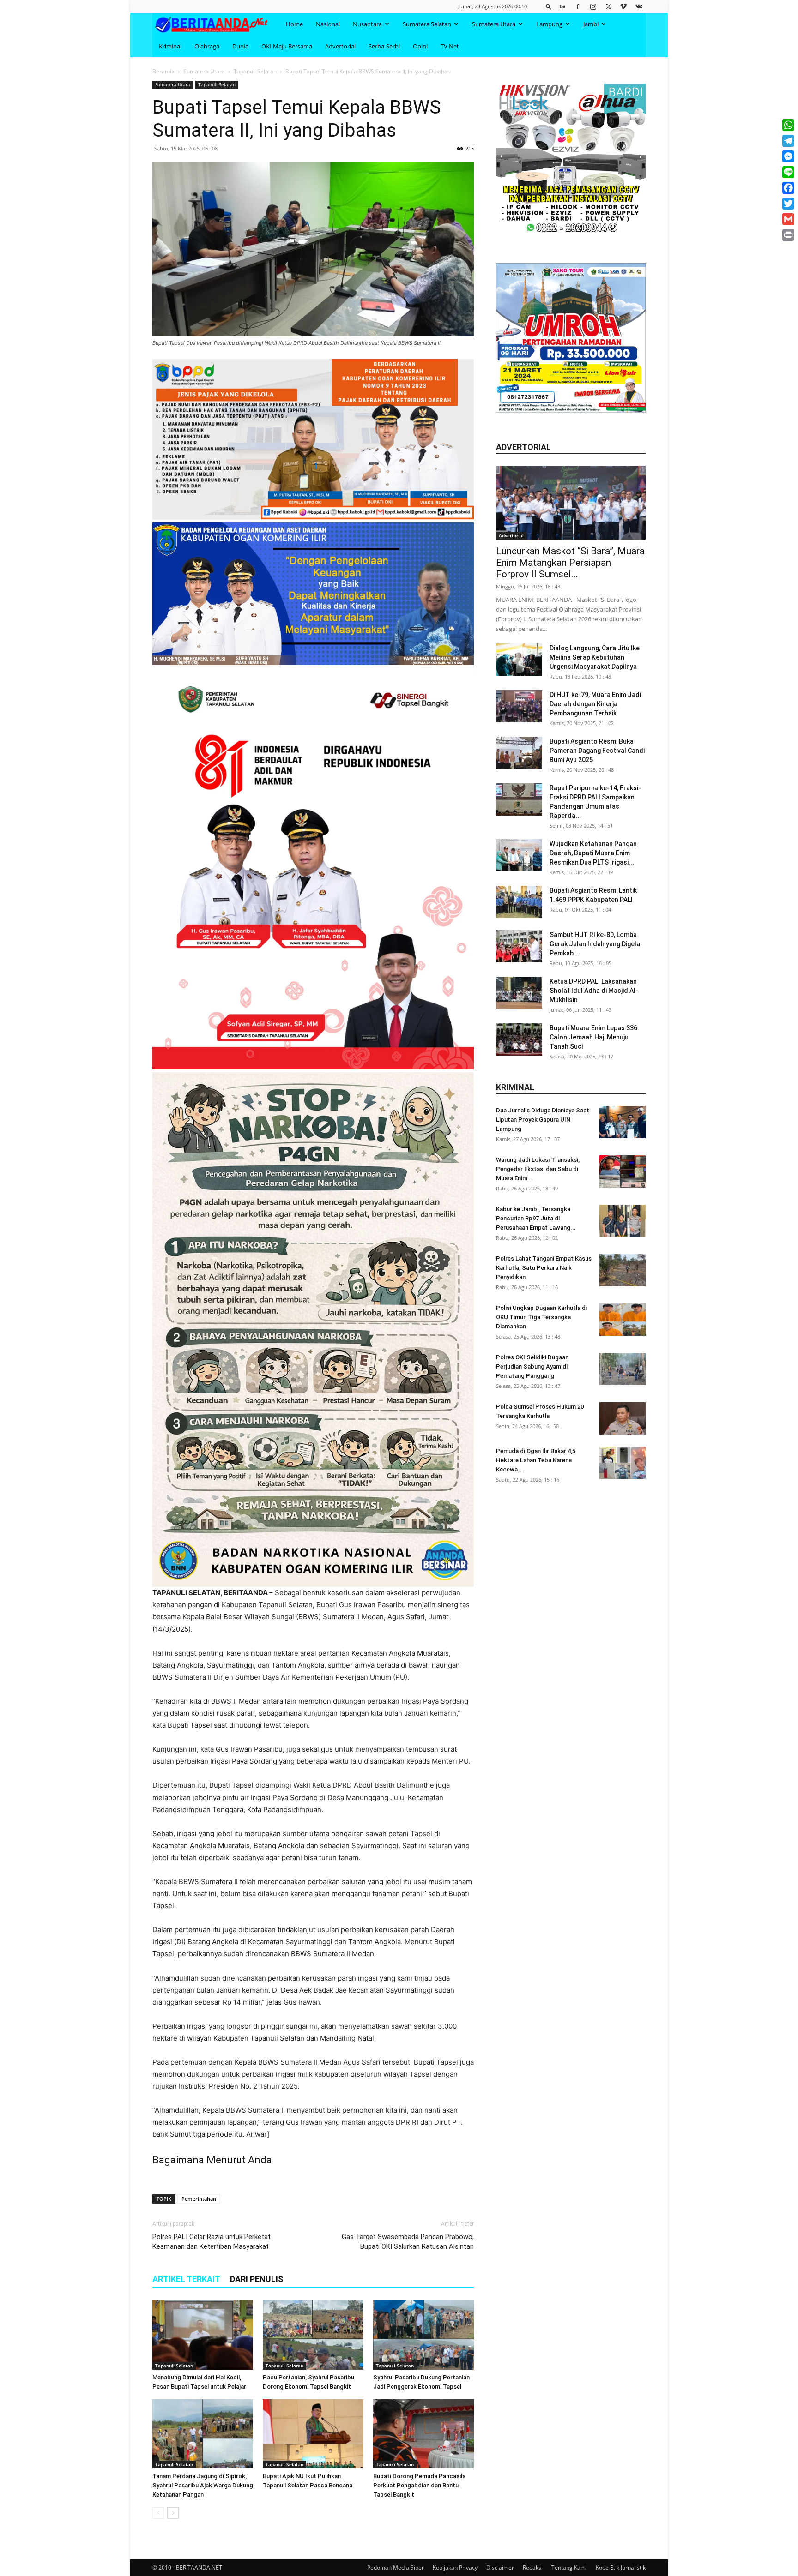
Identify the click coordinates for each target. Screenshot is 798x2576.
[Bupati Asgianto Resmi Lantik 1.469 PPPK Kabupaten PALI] (519, 902)
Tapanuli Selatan (255, 71)
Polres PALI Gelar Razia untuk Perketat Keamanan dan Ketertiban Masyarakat (212, 2242)
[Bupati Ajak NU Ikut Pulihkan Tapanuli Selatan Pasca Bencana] (313, 2434)
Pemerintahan (199, 2199)
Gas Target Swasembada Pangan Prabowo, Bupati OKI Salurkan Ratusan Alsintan (408, 2242)
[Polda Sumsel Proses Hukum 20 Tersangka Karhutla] (623, 1418)
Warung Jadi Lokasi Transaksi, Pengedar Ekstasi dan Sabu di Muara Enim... (538, 1169)
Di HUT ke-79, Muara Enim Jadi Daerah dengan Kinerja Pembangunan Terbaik (595, 704)
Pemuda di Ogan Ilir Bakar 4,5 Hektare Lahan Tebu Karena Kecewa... (536, 1460)
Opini (420, 46)
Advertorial (340, 46)
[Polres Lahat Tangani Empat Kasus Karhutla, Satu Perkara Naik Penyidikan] (623, 1270)
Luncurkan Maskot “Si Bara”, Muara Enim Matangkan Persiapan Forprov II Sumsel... (570, 563)
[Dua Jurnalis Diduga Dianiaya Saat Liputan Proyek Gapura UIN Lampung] (623, 1122)
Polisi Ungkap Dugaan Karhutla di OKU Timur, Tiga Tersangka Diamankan (541, 1317)
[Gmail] (788, 219)
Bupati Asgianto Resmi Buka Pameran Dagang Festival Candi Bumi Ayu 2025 (597, 751)
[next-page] (173, 2513)
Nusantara (367, 24)
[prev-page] (158, 2513)
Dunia (240, 46)
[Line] (788, 172)
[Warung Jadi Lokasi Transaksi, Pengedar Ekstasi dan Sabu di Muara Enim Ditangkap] (623, 1171)
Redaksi (533, 2567)
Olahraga (207, 46)
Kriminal (170, 46)
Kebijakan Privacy (455, 2567)
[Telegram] (788, 141)
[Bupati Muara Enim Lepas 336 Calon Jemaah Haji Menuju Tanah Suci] (519, 1039)
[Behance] (562, 6)
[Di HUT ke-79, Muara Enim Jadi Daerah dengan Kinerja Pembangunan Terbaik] (519, 706)
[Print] (788, 235)
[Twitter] (608, 6)
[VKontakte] (639, 6)
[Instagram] (593, 6)
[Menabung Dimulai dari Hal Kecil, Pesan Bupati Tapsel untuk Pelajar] (203, 2335)
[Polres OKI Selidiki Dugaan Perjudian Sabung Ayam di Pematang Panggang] (623, 1369)
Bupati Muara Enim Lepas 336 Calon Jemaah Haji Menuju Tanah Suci (593, 1037)
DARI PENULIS (257, 2279)
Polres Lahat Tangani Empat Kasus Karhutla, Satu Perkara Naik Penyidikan (544, 1268)
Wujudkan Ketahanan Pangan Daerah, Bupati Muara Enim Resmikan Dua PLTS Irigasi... (593, 853)
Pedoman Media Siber (396, 2567)
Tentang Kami (569, 2567)
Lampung (549, 24)
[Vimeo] (623, 6)
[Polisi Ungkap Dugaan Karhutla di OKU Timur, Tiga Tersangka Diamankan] (623, 1320)
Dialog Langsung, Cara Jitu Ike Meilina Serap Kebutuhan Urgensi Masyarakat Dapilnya (595, 657)
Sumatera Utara (494, 24)
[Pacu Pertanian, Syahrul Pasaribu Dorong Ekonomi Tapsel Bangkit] (313, 2335)
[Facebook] (578, 6)
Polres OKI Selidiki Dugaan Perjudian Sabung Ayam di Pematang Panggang (532, 1366)
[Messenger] (788, 156)
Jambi (591, 24)
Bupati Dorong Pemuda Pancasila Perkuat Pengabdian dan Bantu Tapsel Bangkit (419, 2485)
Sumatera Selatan (427, 24)
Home (294, 24)
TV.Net (450, 46)
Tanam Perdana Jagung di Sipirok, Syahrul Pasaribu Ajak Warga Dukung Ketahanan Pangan (203, 2485)
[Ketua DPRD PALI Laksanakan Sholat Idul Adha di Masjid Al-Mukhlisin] (519, 993)
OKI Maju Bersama (287, 46)
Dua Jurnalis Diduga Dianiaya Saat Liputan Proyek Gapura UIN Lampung (543, 1120)
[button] (549, 6)
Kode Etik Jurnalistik (621, 2567)
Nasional (328, 24)
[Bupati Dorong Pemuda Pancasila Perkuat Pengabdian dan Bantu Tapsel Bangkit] (423, 2434)
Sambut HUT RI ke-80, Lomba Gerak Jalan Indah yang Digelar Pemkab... (596, 944)
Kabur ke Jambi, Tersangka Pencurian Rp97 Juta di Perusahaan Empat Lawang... (536, 1218)
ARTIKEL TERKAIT (186, 2279)
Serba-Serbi (384, 46)
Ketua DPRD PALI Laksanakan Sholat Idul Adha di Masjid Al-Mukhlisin (594, 991)
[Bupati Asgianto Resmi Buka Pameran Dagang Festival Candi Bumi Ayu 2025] (519, 753)
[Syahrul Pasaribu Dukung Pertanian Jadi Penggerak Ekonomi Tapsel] (423, 2335)
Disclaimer (500, 2567)
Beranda (163, 71)
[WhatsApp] (788, 125)
